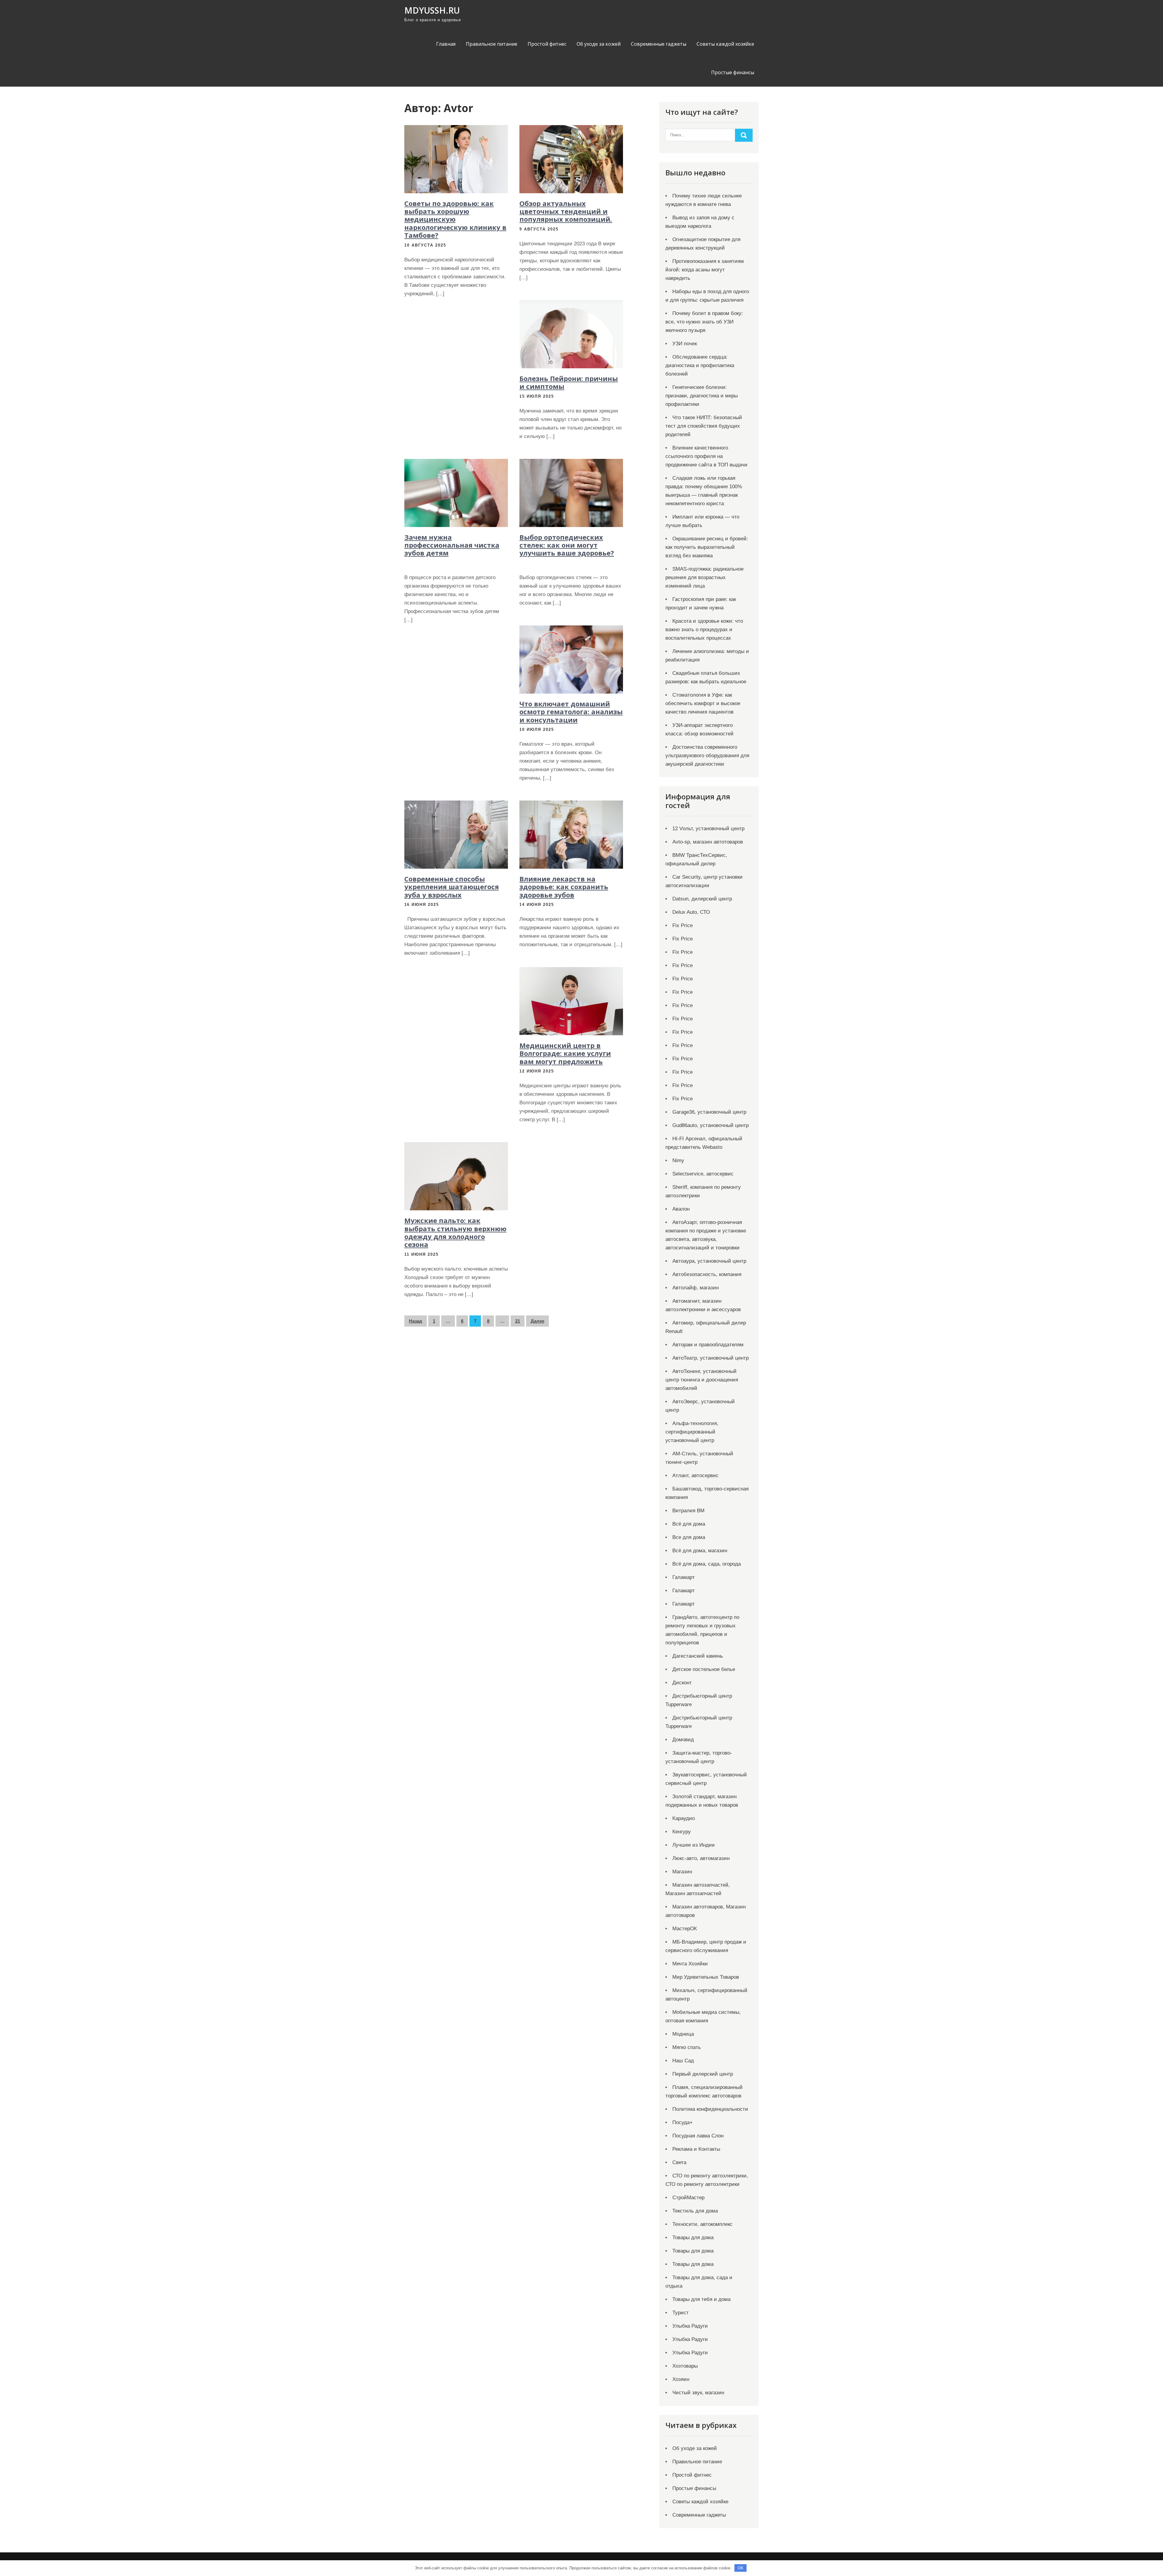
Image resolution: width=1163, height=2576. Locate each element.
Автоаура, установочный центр (709, 1261)
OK (741, 2568)
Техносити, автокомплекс (702, 2224)
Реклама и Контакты (696, 2149)
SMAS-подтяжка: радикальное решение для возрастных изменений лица (704, 577)
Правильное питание (492, 44)
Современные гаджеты (659, 44)
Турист (681, 2313)
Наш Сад (683, 2061)
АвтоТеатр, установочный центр (711, 1358)
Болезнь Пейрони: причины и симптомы (569, 382)
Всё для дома (689, 1524)
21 (518, 1321)
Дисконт (682, 1683)
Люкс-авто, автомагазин (701, 1858)
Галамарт (684, 1577)
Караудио (684, 1818)
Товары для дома (693, 2238)
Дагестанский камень (698, 1656)
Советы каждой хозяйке (725, 44)
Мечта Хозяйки (690, 1964)
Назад (416, 1321)
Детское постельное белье (704, 1669)
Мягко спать (687, 2047)
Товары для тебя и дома (701, 2299)
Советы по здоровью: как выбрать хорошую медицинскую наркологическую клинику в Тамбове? (455, 219)
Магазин (682, 1872)
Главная (446, 44)
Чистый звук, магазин (698, 2393)
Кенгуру (682, 1832)
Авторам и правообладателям (708, 1345)
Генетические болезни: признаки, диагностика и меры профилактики (702, 396)
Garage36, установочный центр (709, 1112)
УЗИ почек (685, 344)
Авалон (681, 1209)
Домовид (683, 1740)
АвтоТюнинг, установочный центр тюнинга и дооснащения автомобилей (702, 1380)
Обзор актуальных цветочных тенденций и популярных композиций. (566, 211)
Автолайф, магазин (696, 1288)
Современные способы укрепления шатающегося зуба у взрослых (452, 887)
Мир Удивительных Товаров (706, 1977)
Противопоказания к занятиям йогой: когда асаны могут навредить (705, 270)
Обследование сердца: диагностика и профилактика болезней (700, 365)
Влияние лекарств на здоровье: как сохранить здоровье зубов (564, 887)
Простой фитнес (547, 44)
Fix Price (683, 925)
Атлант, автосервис (696, 1475)
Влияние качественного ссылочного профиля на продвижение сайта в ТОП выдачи (706, 456)
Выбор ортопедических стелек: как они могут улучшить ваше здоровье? (567, 545)
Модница (683, 2034)
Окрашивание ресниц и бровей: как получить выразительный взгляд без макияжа (707, 547)
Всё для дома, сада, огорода (707, 1564)
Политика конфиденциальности (710, 2109)
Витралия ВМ (688, 1511)
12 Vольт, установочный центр (708, 829)
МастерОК (685, 1929)
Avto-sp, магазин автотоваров (708, 842)
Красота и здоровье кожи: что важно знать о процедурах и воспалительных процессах (704, 630)
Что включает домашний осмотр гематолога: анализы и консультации (571, 712)
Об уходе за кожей (599, 44)
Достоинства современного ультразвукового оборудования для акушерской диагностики (707, 756)
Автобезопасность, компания (707, 1274)
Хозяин (681, 2379)
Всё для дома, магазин (700, 1551)
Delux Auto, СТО (691, 912)
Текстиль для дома (695, 2211)
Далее (537, 1321)
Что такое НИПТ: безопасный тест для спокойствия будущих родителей (704, 426)
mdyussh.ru (432, 10)
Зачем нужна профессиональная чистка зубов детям (452, 545)
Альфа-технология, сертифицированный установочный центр (692, 1432)
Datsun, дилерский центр (702, 899)
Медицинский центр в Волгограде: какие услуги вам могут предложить (565, 1053)
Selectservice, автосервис (703, 1174)
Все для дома (689, 1537)
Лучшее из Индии (694, 1845)
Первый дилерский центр (703, 2074)
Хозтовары (685, 2366)
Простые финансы (733, 72)
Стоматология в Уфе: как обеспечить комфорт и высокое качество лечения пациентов (703, 703)
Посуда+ (683, 2122)
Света (679, 2162)
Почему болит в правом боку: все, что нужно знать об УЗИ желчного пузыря (704, 322)
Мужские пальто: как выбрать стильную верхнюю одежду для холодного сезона (455, 1232)
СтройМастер (688, 2198)
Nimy (678, 1160)
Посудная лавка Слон (698, 2136)
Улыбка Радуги (690, 2326)
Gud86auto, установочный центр (711, 1125)
